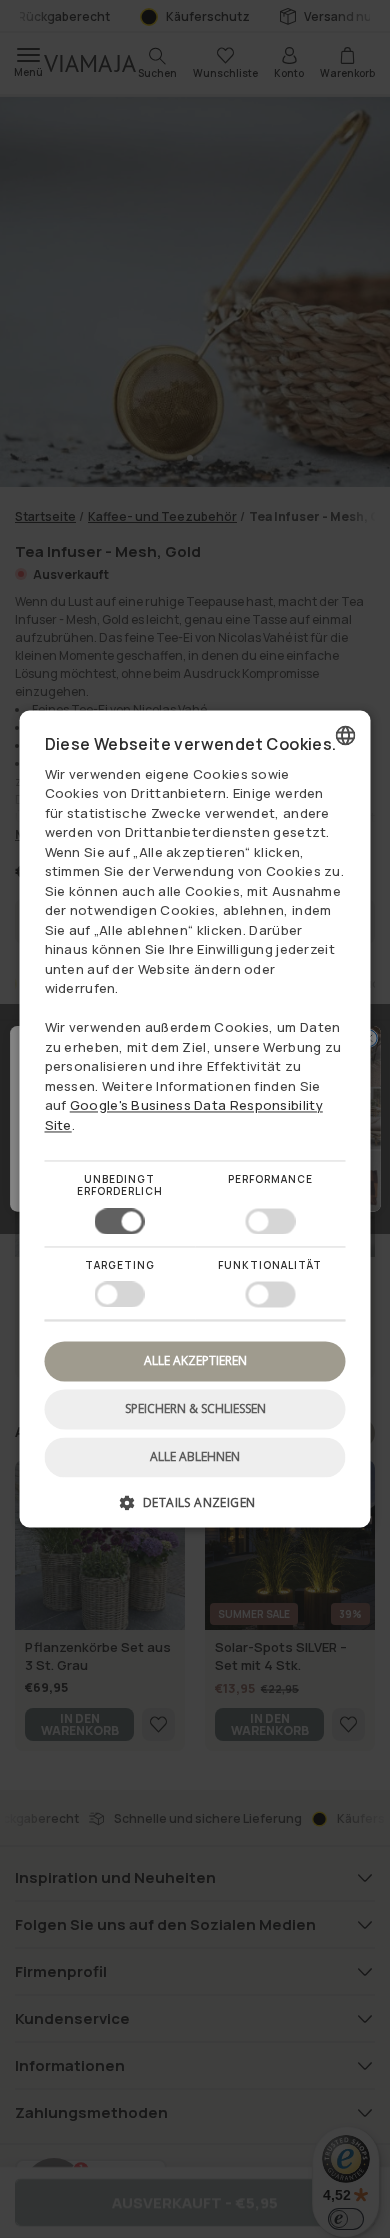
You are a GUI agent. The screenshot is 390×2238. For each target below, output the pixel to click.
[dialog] (195, 1118)
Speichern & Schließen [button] (195, 1408)
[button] (195, 1510)
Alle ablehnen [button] (195, 1457)
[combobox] (346, 735)
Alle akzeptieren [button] (195, 1360)
